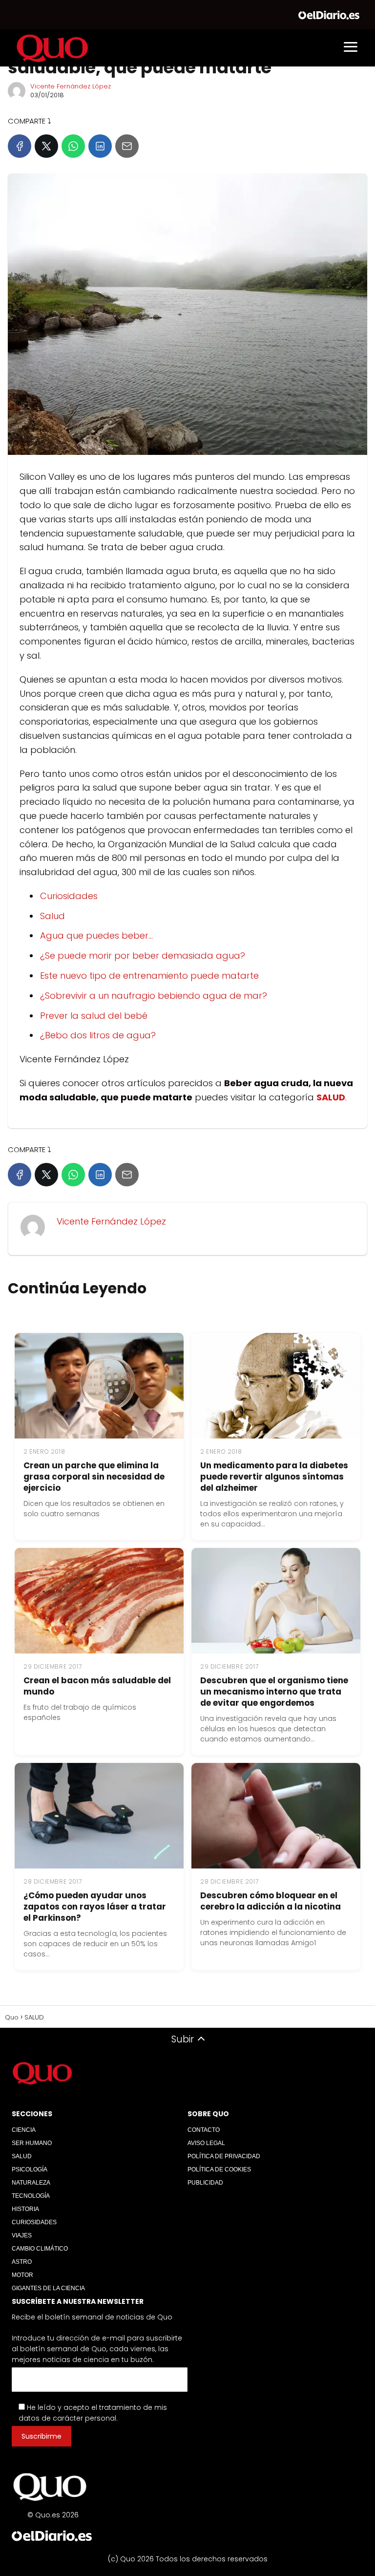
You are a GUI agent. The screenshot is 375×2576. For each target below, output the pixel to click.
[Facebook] (20, 146)
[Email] (127, 146)
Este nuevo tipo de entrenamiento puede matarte (149, 976)
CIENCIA (24, 2130)
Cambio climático (40, 2249)
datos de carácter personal (67, 2418)
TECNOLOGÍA (31, 2196)
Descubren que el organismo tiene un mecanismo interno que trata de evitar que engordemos (274, 1692)
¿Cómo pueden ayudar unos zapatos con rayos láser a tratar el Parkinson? (95, 1907)
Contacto (204, 2130)
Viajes (22, 2235)
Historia (25, 2209)
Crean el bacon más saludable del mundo (97, 1686)
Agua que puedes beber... (96, 935)
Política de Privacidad (224, 2156)
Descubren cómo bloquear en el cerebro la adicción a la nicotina (271, 1901)
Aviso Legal (206, 2143)
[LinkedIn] (100, 146)
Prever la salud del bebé (94, 1016)
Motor (22, 2275)
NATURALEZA (31, 2183)
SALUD (22, 2156)
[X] (46, 146)
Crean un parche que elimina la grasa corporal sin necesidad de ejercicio (94, 1477)
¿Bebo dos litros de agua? (98, 1035)
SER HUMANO (32, 2143)
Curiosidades (69, 896)
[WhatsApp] (73, 146)
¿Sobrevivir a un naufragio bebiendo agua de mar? (154, 996)
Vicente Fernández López (71, 86)
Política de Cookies (219, 2169)
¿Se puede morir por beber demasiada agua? (143, 955)
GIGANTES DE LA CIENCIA (48, 2288)
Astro (22, 2262)
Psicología (30, 2169)
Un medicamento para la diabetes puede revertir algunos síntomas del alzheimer (274, 1477)
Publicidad (205, 2183)
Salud (52, 916)
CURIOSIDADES (34, 2222)
